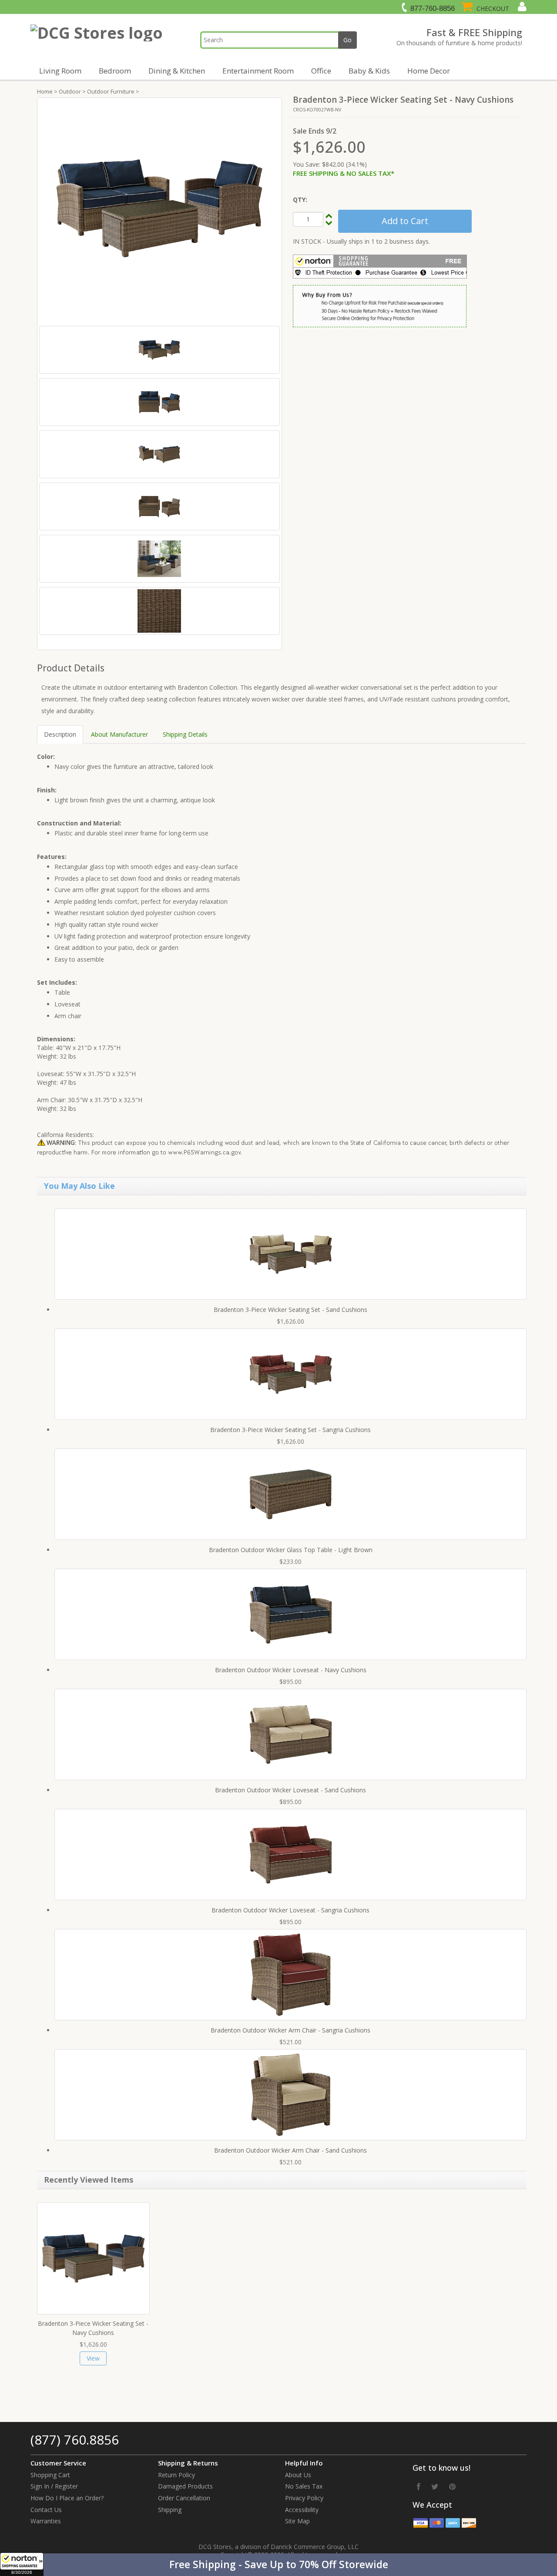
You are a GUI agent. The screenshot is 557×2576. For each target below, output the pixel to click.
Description (60, 734)
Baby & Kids (369, 71)
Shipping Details (185, 734)
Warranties (46, 2521)
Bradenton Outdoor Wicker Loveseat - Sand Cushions (290, 1790)
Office (321, 71)
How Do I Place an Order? (67, 2498)
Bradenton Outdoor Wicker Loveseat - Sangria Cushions (290, 1910)
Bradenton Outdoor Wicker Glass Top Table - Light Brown (291, 1550)
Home (45, 91)
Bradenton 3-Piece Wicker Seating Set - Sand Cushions (290, 1310)
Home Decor (429, 71)
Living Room (60, 71)
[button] (278, 2565)
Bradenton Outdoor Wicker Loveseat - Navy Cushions (291, 1670)
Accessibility (302, 2510)
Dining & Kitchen (177, 71)
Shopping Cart (50, 2475)
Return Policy (176, 2475)
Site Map (297, 2521)
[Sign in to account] (521, 7)
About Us (298, 2475)
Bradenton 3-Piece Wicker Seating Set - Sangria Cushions (290, 1430)
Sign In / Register (54, 2486)
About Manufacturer (119, 734)
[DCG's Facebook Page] (419, 2486)
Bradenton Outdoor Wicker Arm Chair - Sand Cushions (290, 2150)
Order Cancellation (184, 2498)
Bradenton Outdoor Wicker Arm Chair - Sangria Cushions (290, 2030)
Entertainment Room (258, 71)
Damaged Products (185, 2486)
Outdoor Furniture (111, 91)
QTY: (300, 200)
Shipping (170, 2510)
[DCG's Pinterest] (452, 2486)
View (93, 2358)
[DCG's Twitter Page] (435, 2486)
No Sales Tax (304, 2486)
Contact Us (46, 2510)
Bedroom (115, 71)
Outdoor (70, 91)
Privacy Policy (304, 2498)
